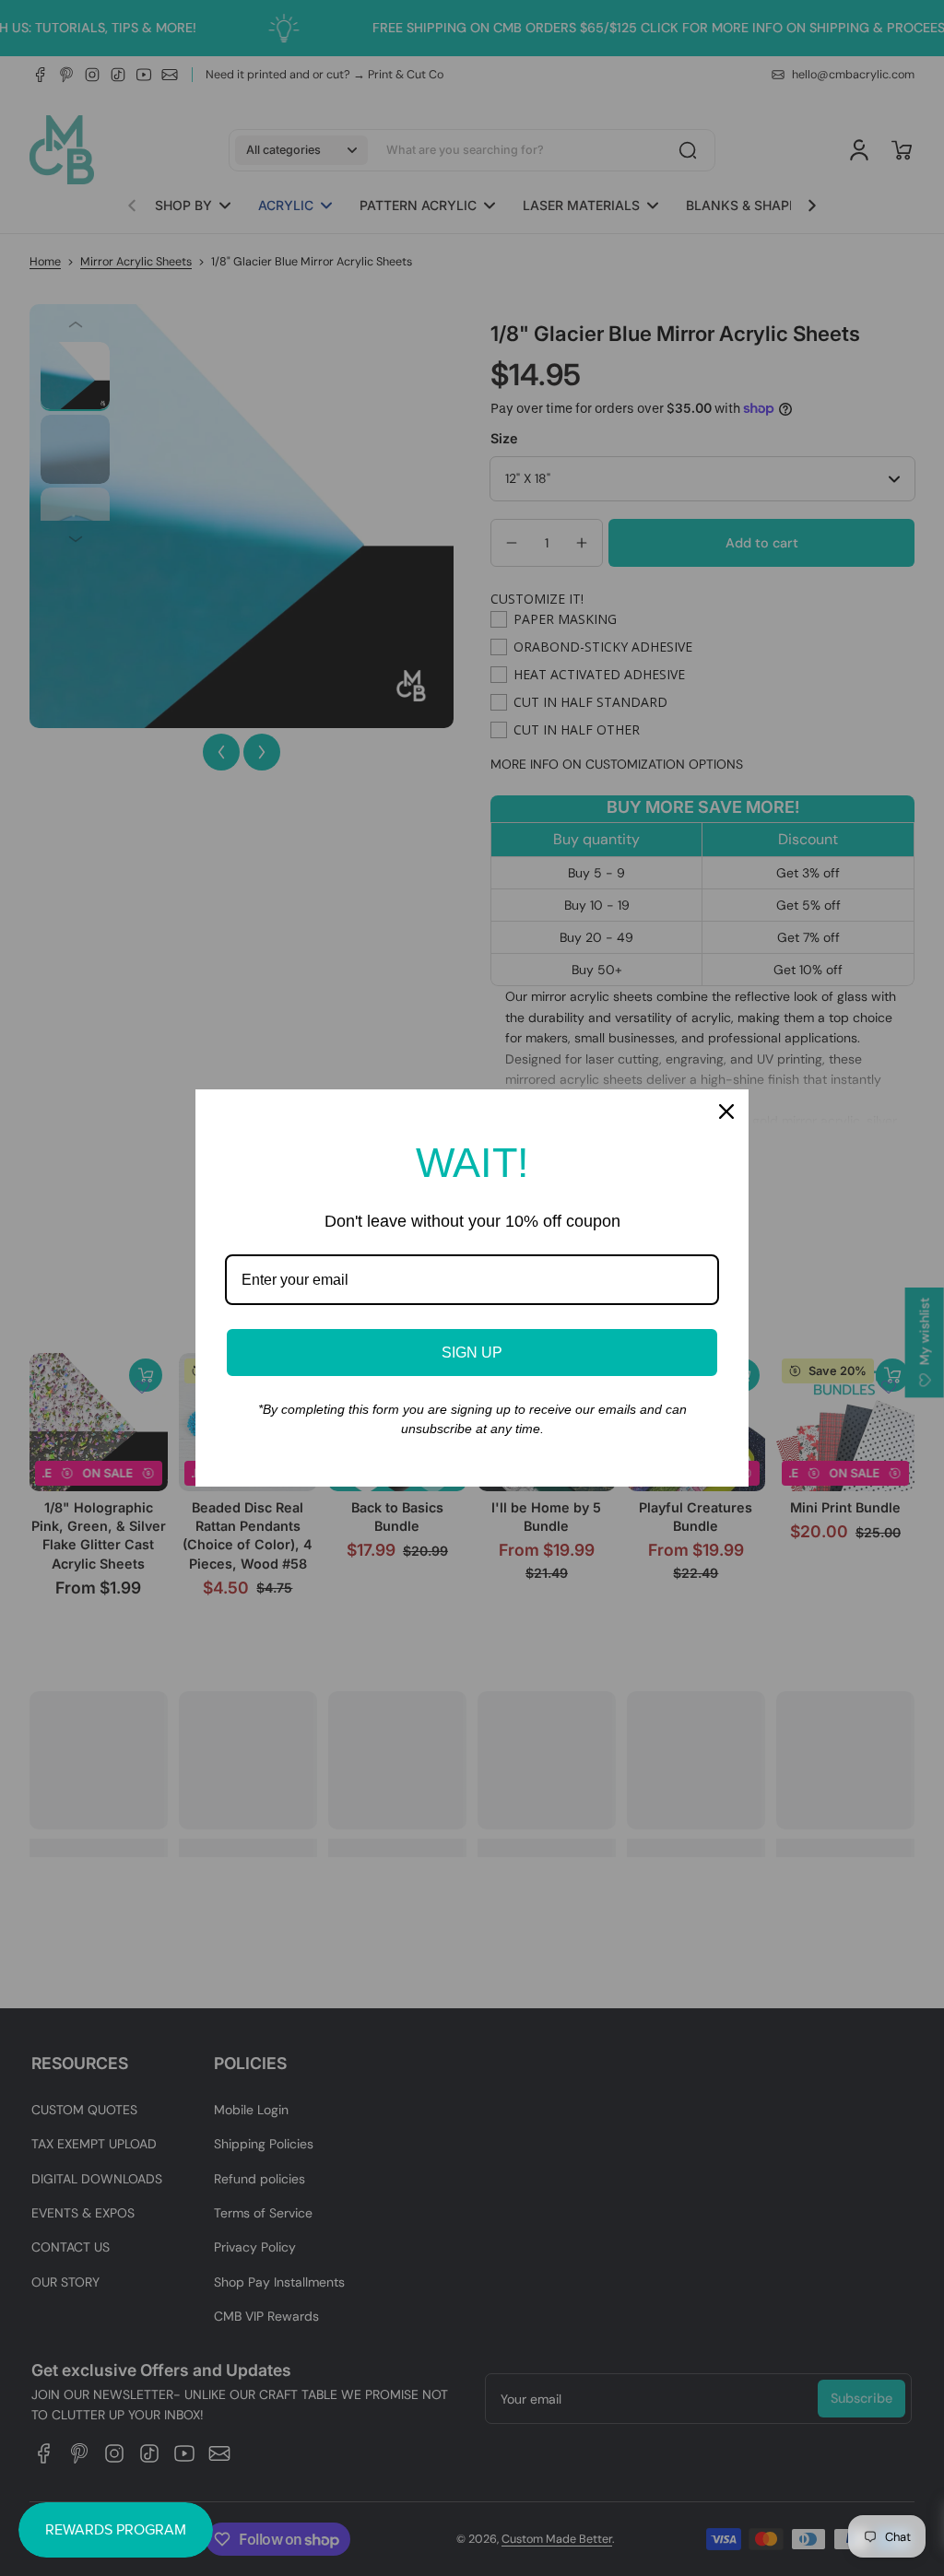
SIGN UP (472, 1353)
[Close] (726, 1112)
